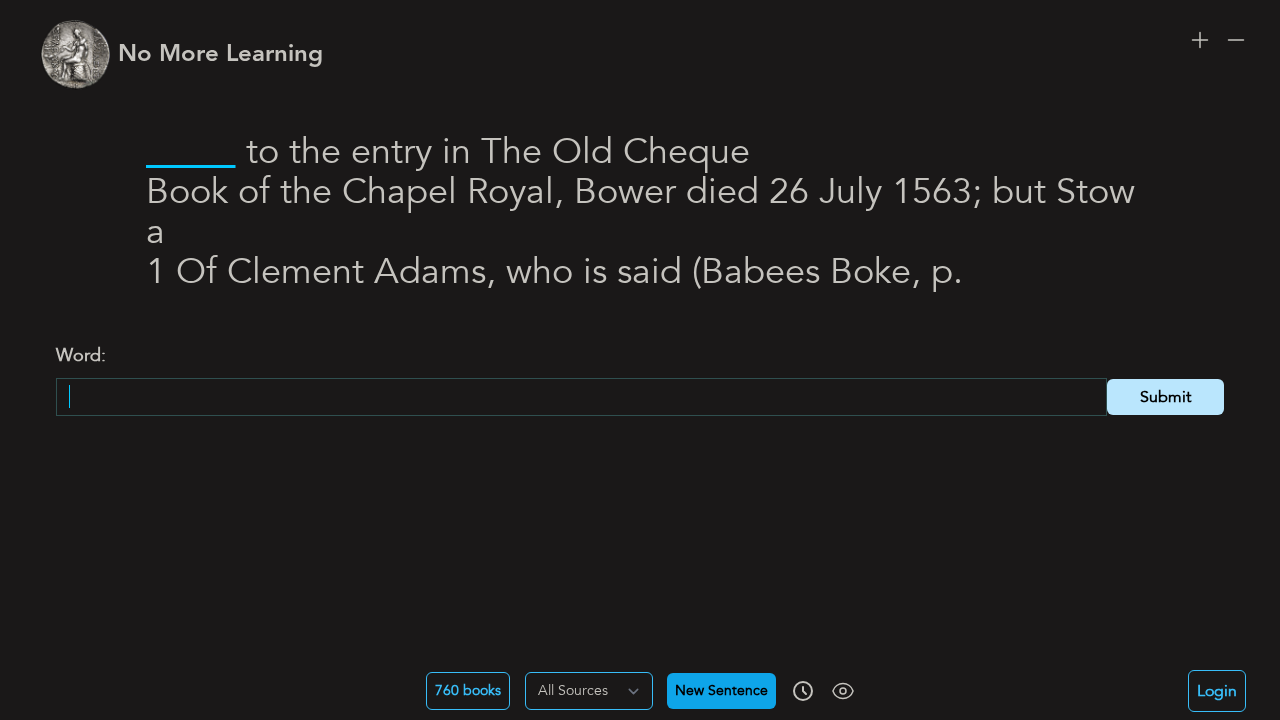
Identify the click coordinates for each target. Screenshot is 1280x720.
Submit (1165, 397)
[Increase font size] (1200, 40)
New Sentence (721, 691)
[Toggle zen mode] (843, 691)
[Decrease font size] (1236, 40)
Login (1217, 691)
